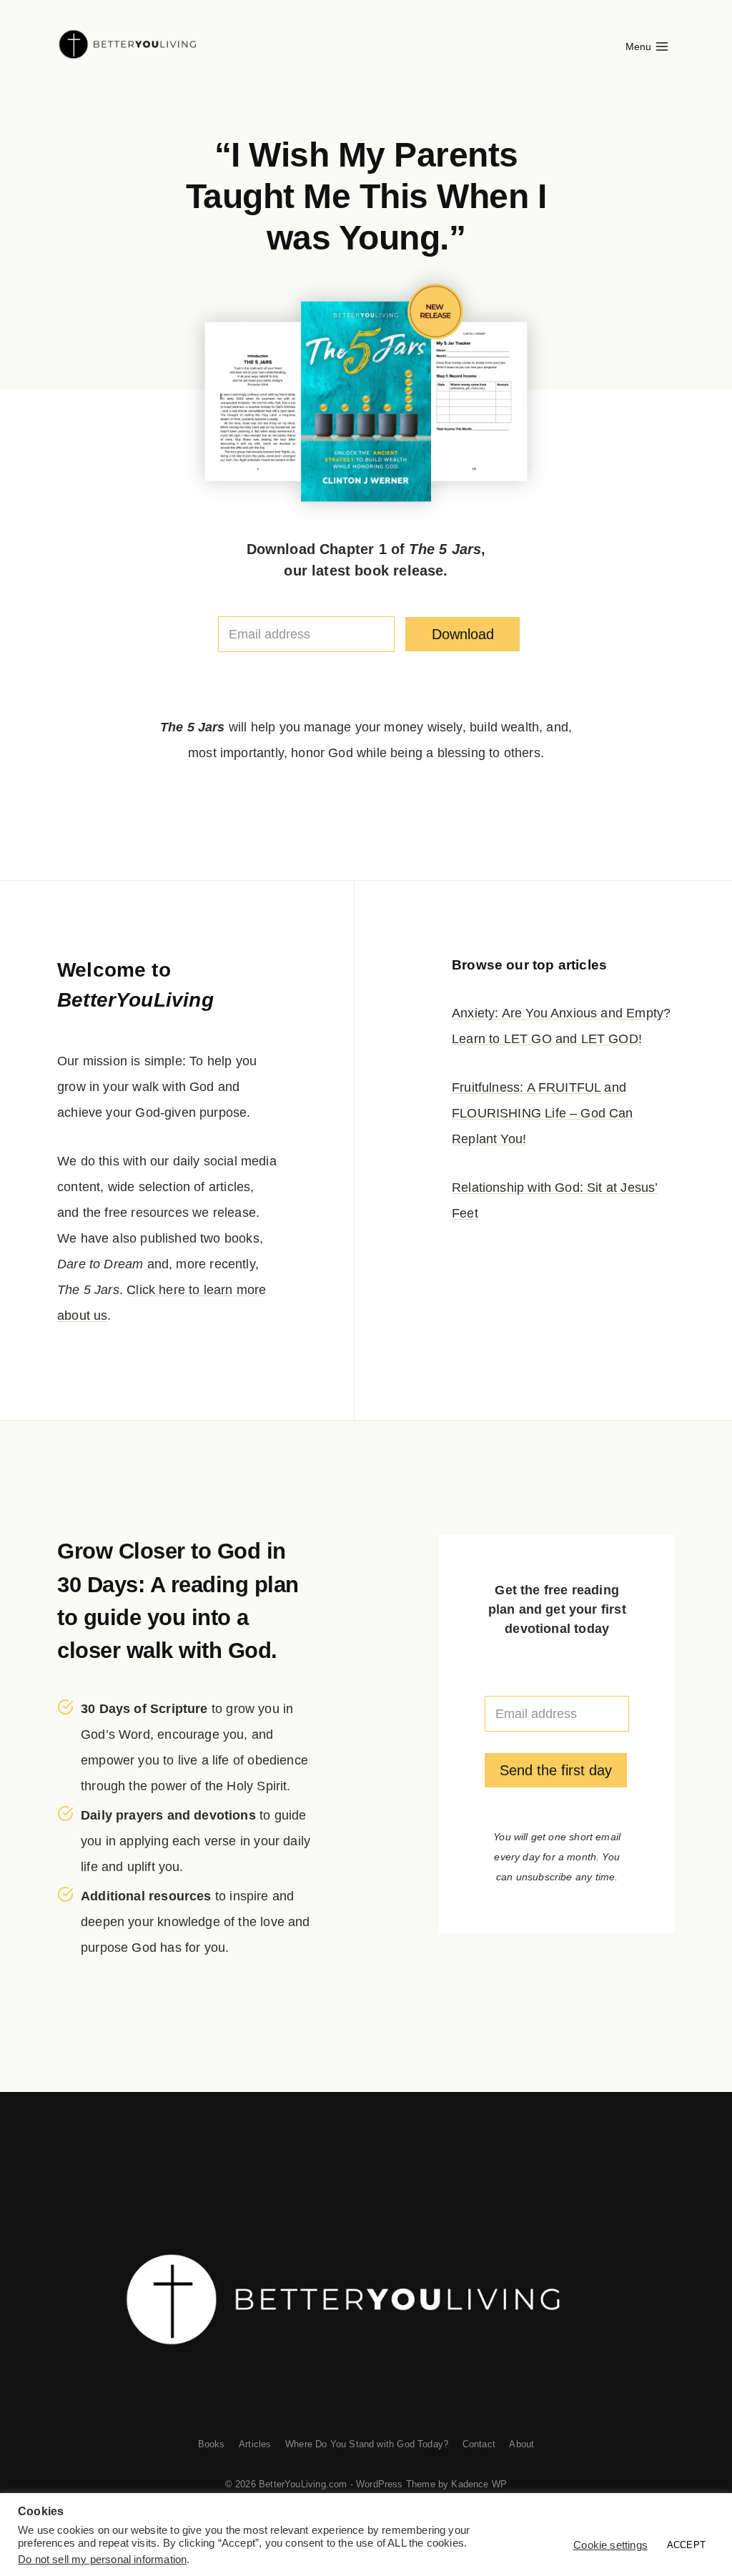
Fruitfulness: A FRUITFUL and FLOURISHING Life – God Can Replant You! (543, 1113)
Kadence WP (479, 2484)
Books (212, 2444)
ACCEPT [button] (686, 2545)
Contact (479, 2444)
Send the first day (556, 1770)
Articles (255, 2444)
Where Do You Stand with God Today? (367, 2444)
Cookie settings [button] (610, 2545)
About (521, 2444)
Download (463, 634)
